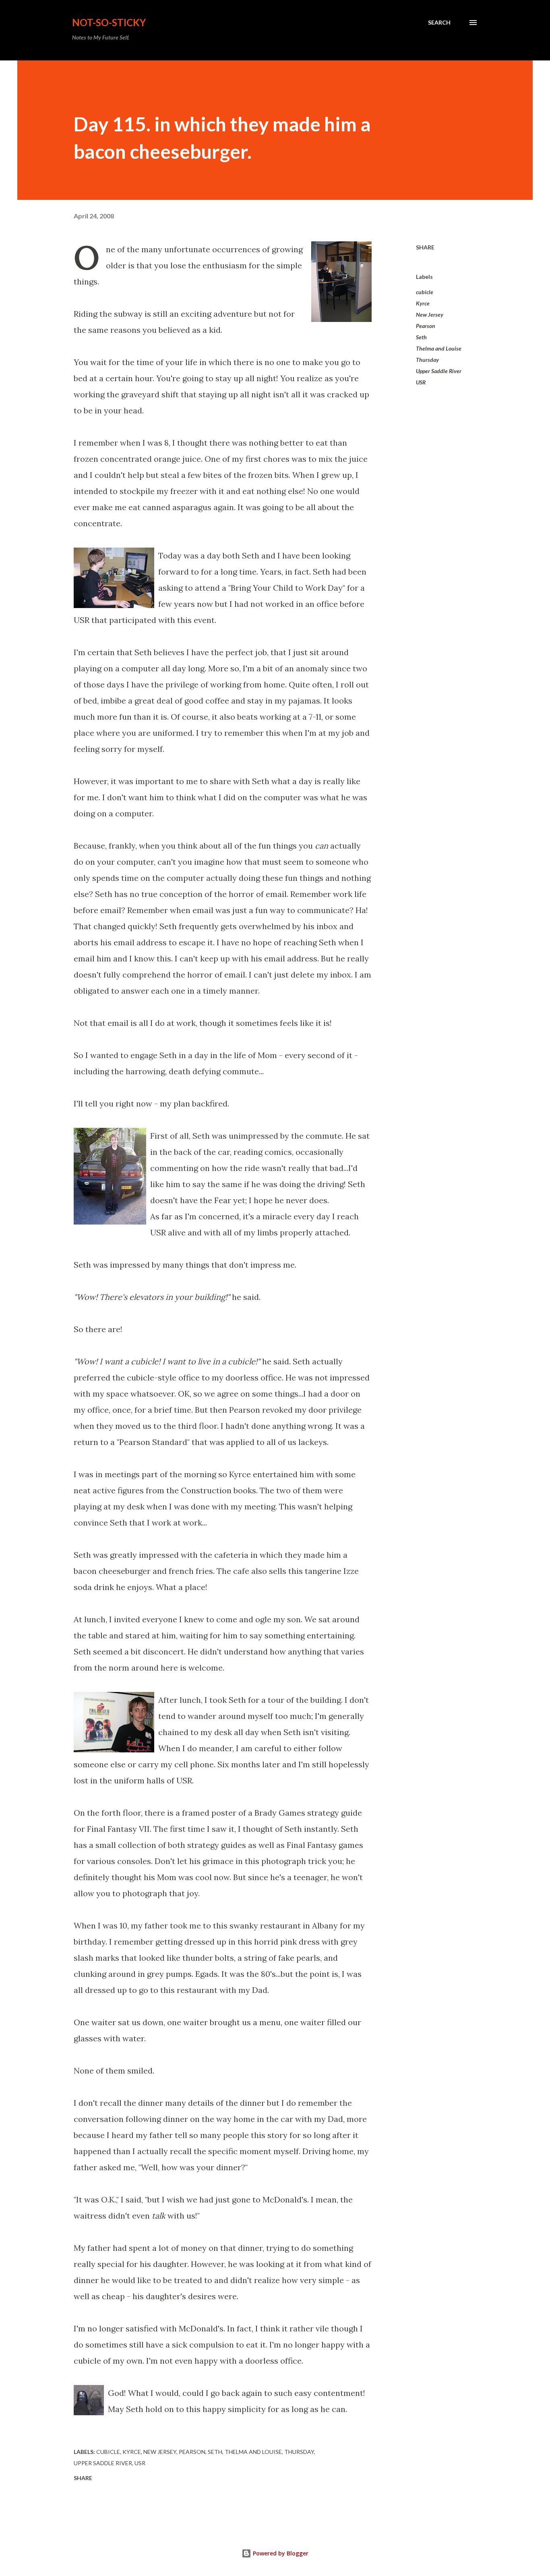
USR (421, 382)
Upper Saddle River (439, 371)
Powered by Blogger (280, 2553)
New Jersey (430, 314)
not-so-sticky (109, 22)
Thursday (427, 360)
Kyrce (423, 303)
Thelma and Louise (439, 348)
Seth (421, 337)
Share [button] (425, 247)
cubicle (425, 292)
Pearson (426, 326)
